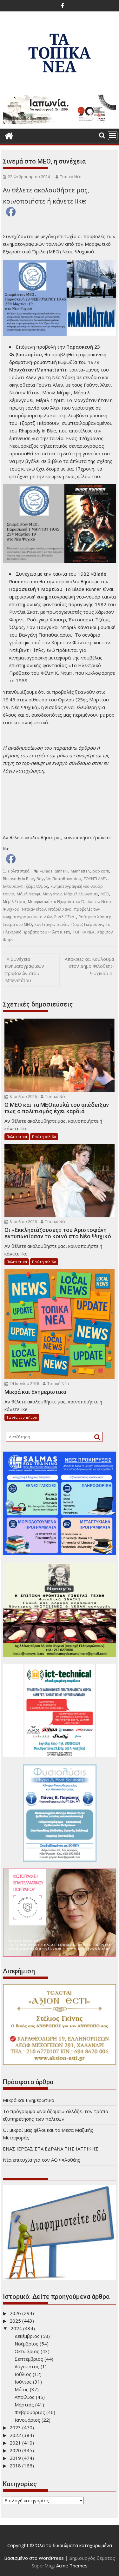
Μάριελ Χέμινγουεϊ (81, 894)
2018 (15, 2466)
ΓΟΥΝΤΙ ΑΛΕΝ (96, 879)
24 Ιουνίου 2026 (24, 1384)
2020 (15, 2450)
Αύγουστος (27, 2366)
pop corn (101, 871)
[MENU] (113, 136)
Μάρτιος (24, 2405)
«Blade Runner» (54, 871)
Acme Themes (72, 2566)
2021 (15, 2443)
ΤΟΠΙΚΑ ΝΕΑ (84, 932)
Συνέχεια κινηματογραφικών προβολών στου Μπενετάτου (25, 970)
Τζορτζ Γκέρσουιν (87, 924)
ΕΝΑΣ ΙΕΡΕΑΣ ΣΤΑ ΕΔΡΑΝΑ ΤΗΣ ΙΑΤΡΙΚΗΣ (51, 2149)
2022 (15, 2435)
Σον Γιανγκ (44, 924)
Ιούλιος (23, 2374)
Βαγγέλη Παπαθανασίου (59, 879)
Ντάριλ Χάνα (60, 909)
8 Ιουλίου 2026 (23, 1097)
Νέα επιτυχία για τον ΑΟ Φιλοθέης (42, 2160)
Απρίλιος (25, 2397)
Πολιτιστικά (19, 871)
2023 (15, 2427)
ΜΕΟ (105, 894)
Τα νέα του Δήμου (22, 1417)
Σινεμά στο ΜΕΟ (17, 924)
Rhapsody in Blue (18, 879)
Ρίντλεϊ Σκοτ (65, 917)
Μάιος (22, 2389)
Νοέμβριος (26, 2344)
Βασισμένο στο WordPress (34, 2558)
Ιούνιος (23, 2382)
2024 (16, 2328)
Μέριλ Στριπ (14, 902)
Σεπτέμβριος (29, 2359)
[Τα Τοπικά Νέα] (9, 135)
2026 (15, 2313)
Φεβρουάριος (30, 2412)
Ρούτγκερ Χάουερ (95, 917)
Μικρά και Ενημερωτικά (29, 2100)
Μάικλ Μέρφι (29, 894)
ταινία (62, 924)
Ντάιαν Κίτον (34, 909)
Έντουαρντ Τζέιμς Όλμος (25, 886)
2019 (15, 2458)
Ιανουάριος (27, 2420)
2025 (15, 2321)
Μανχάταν (52, 894)
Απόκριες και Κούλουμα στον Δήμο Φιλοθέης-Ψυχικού (89, 966)
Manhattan (80, 871)
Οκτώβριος (27, 2351)
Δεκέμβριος (27, 2336)
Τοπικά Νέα (71, 177)
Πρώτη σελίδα (44, 1137)
